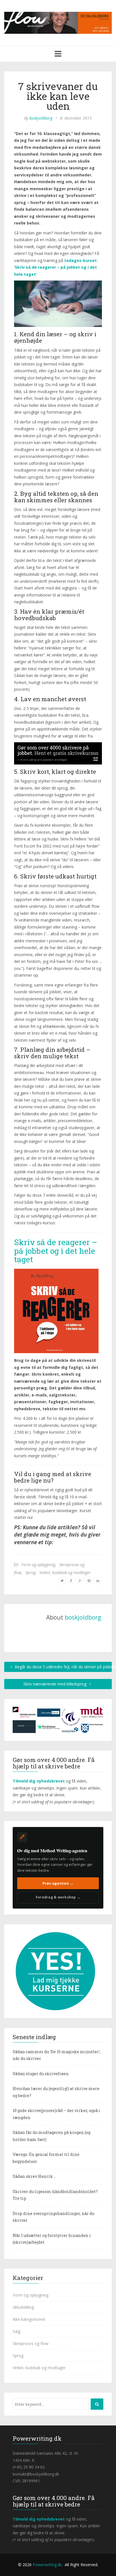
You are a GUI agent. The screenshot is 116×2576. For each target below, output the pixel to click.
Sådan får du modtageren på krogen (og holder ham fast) (52, 2136)
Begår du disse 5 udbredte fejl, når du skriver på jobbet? (63, 1667)
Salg (16, 2331)
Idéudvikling (23, 2307)
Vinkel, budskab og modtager (65, 1572)
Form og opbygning (38, 1565)
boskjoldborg (41, 118)
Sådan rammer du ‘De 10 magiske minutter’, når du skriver (57, 2055)
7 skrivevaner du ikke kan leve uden (58, 96)
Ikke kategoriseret (29, 2319)
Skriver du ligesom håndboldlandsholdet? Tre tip (55, 2195)
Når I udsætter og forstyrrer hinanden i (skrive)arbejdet (52, 2239)
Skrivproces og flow (31, 2343)
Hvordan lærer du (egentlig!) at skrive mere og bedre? (56, 2092)
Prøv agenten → (58, 1883)
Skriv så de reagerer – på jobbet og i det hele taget (56, 1251)
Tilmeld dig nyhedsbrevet (39, 1781)
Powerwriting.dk (47, 2565)
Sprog (30, 1572)
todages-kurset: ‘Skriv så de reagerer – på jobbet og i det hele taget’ (56, 267)
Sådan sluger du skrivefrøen (41, 2074)
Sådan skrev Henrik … (34, 2176)
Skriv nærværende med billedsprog (55, 1684)
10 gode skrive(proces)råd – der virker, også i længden (56, 2114)
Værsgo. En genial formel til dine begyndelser (46, 2158)
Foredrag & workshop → (58, 1897)
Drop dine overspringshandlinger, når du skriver (53, 2217)
